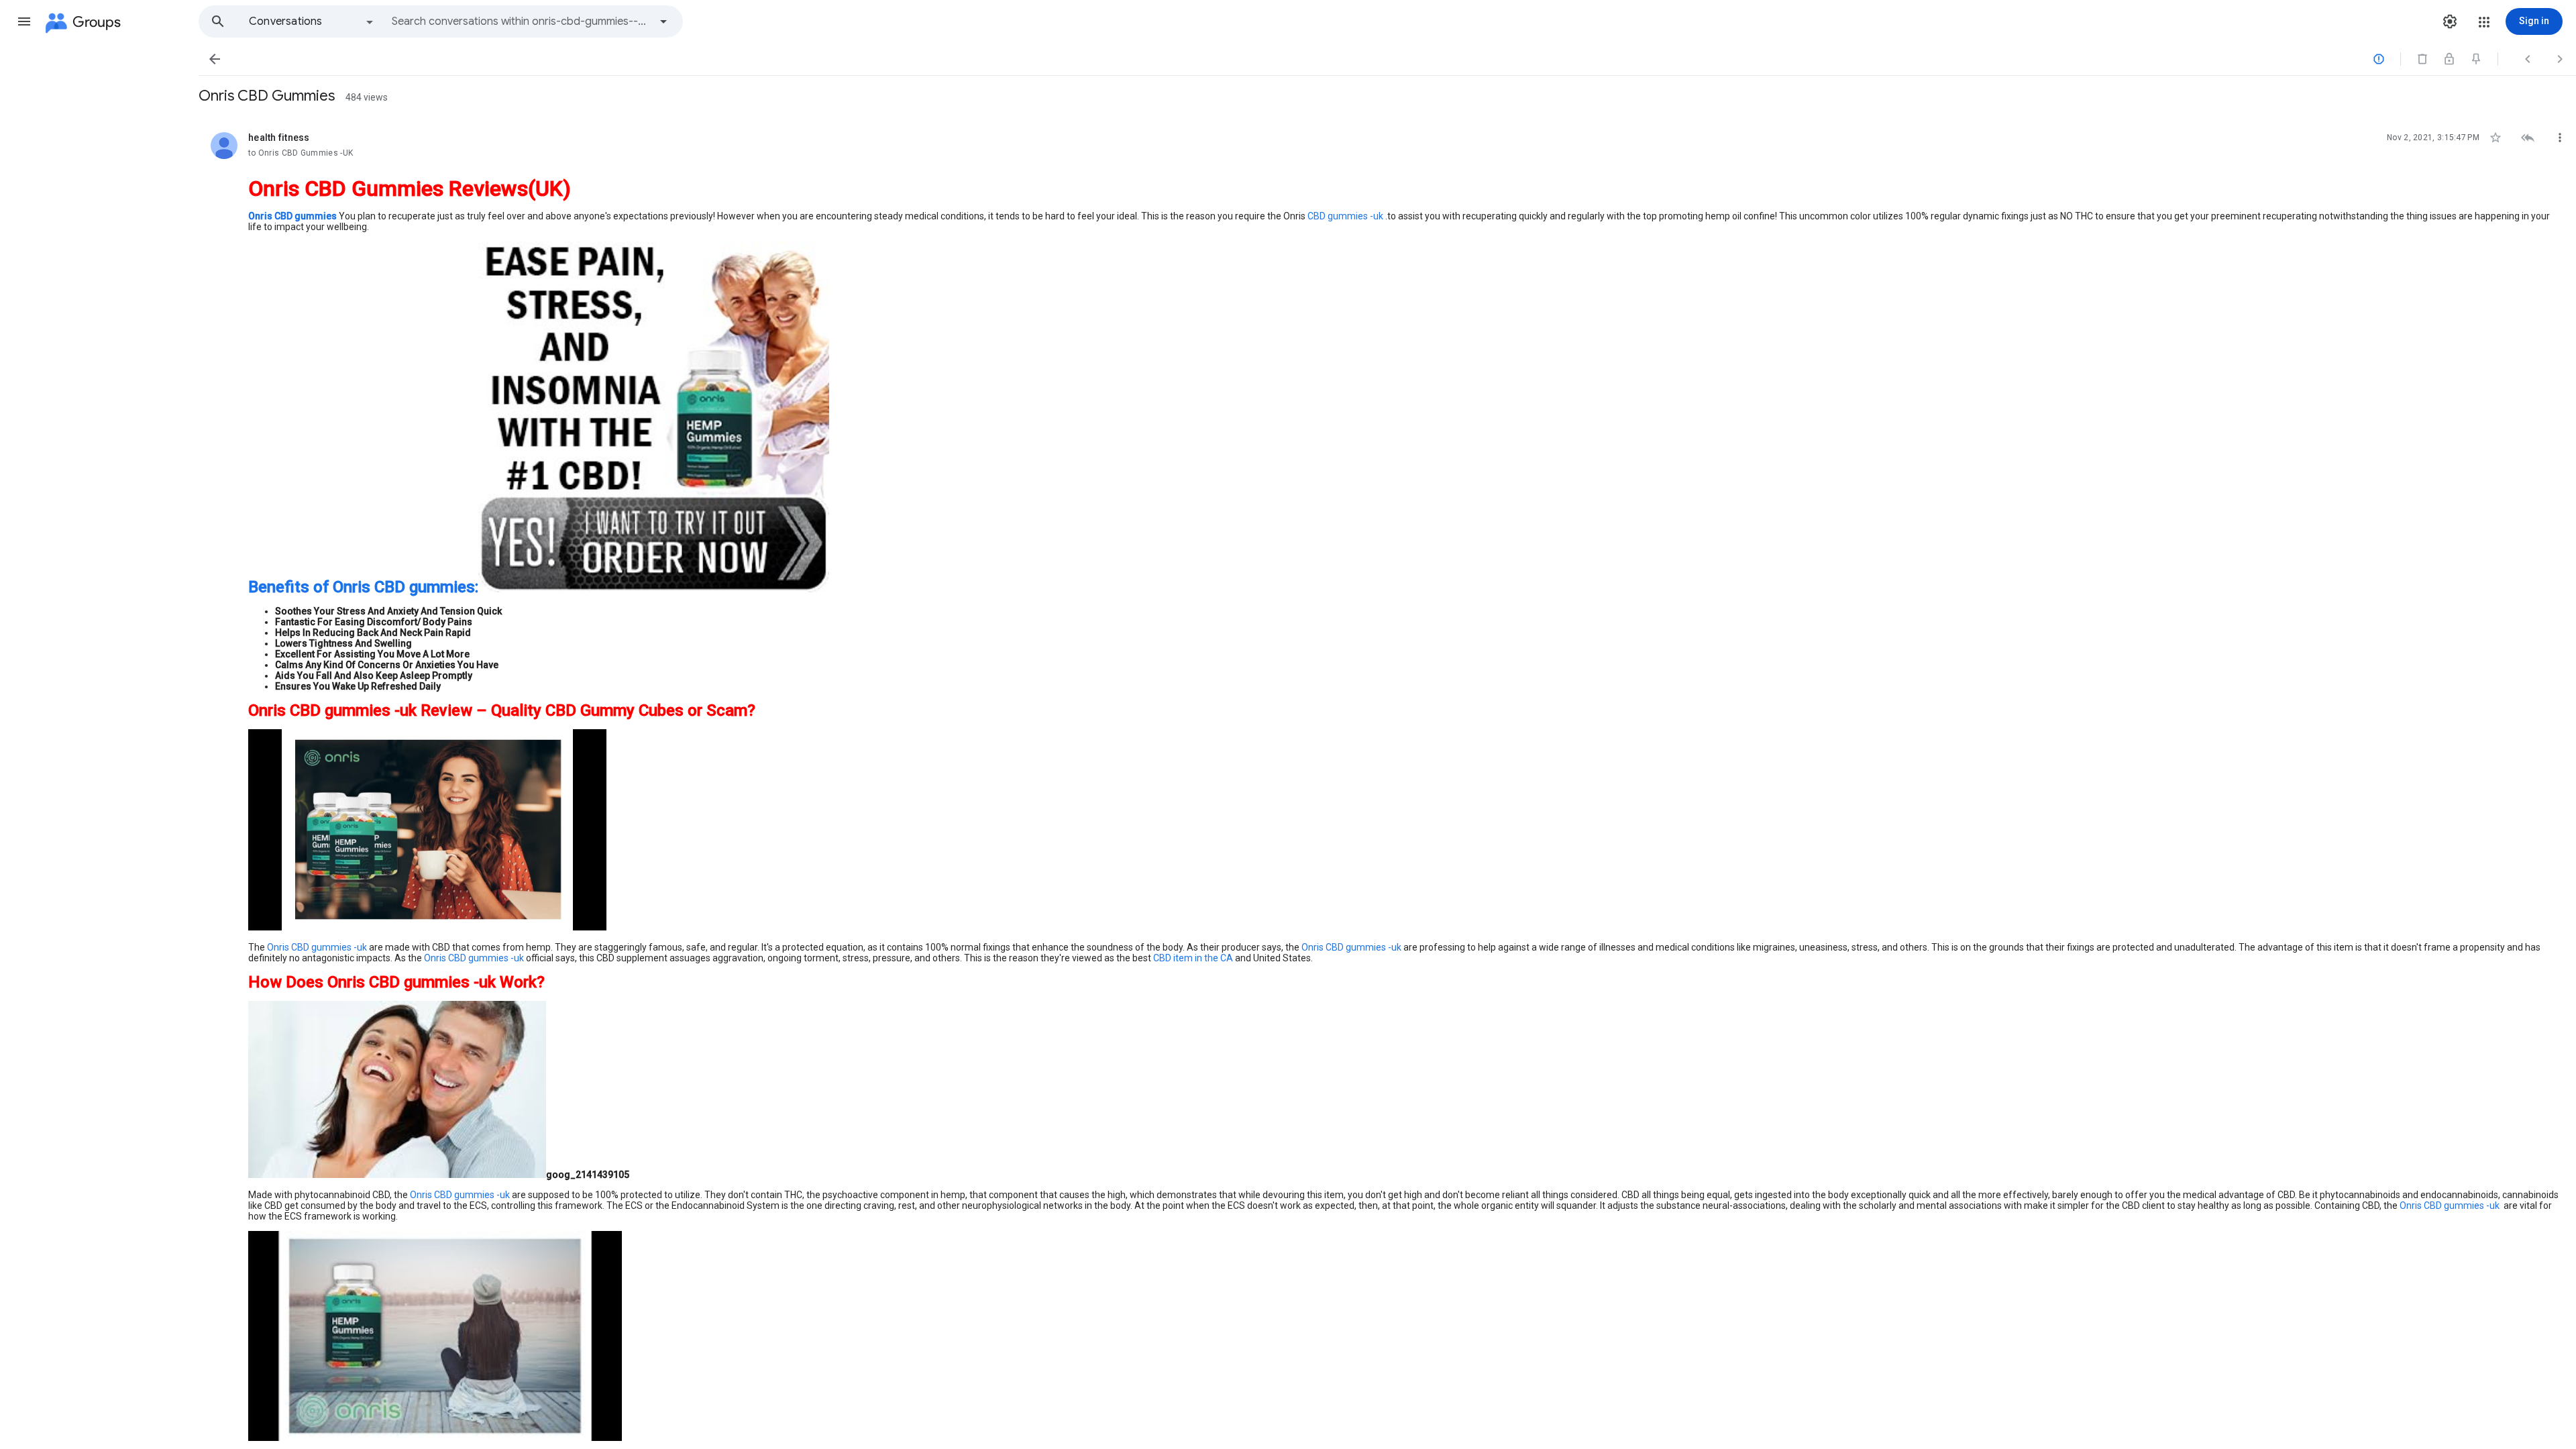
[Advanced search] (663, 21)
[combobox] (521, 21)
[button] (24, 21)
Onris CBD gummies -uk (317, 947)
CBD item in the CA (1193, 958)
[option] (312, 21)
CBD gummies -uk (1345, 216)
